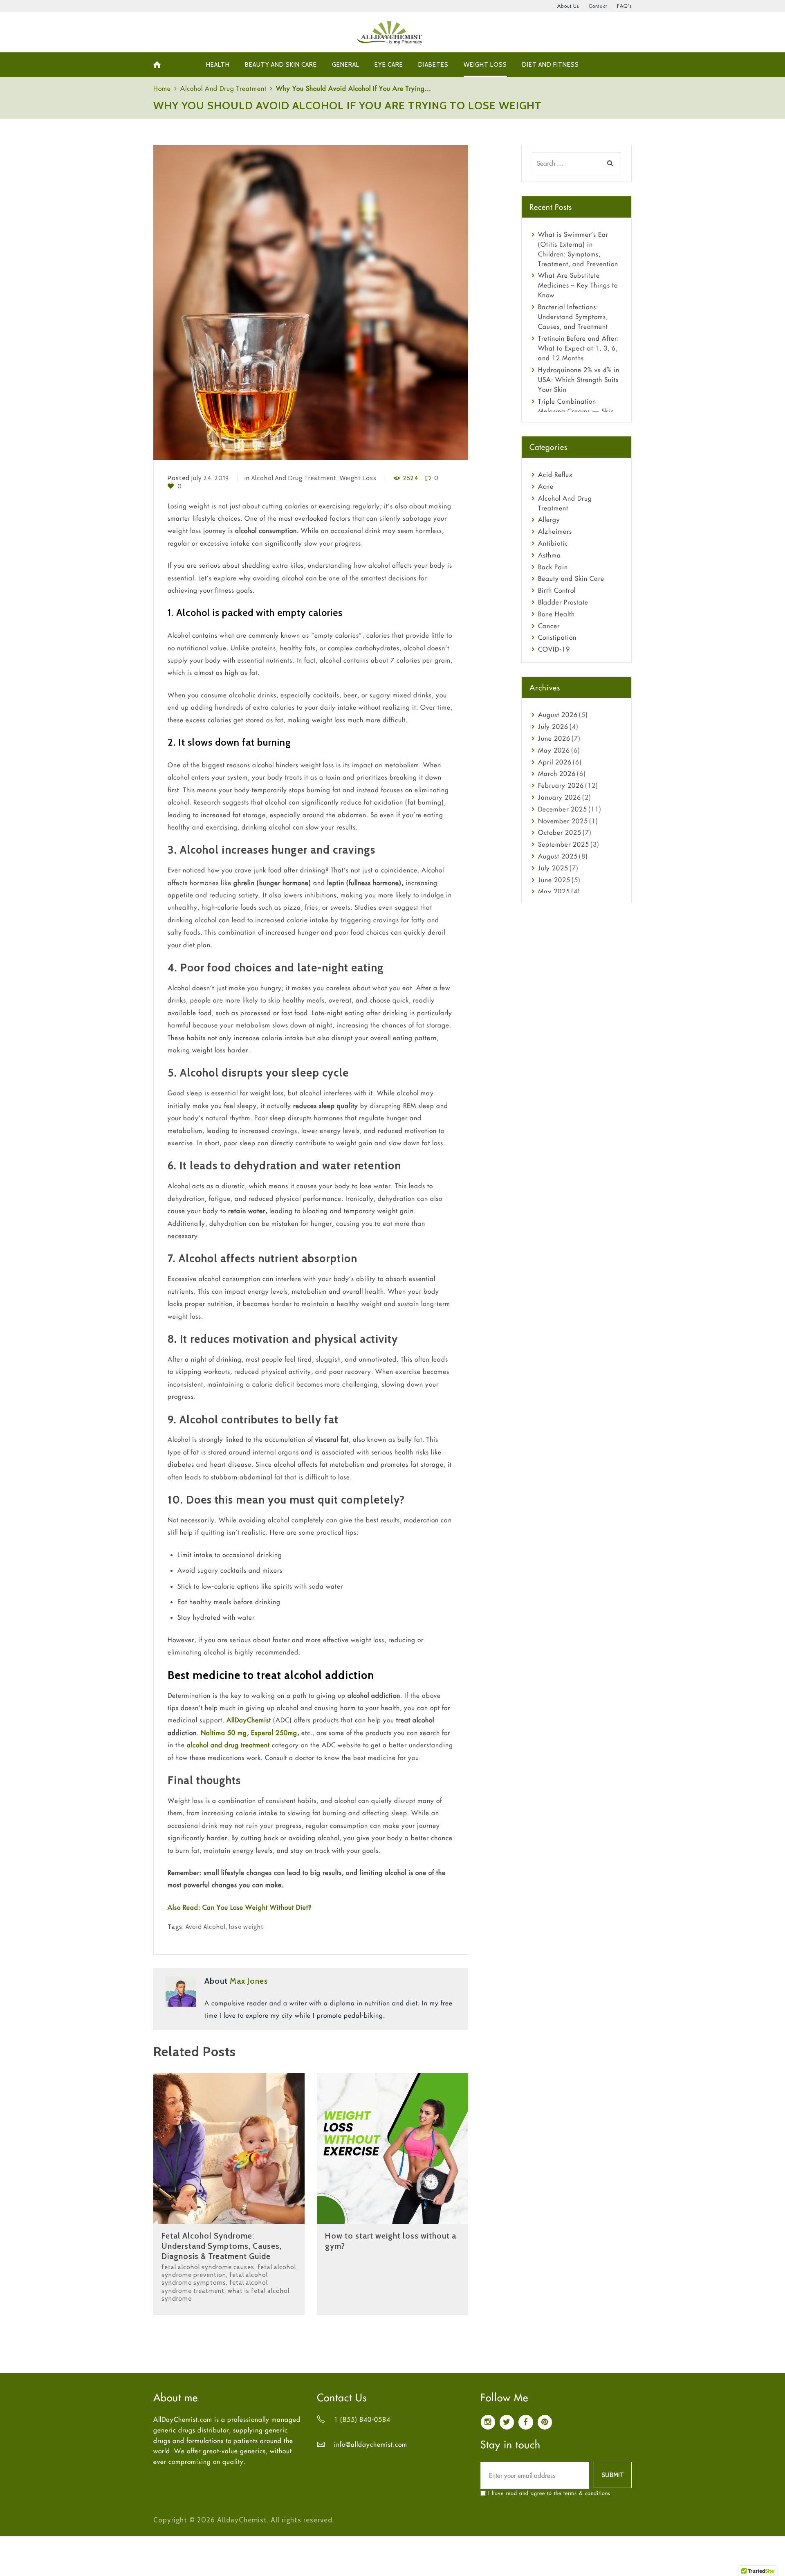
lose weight (246, 1927)
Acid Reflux (555, 474)
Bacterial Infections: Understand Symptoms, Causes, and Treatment (573, 317)
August (558, 715)
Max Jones (249, 1981)
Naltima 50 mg (224, 1733)
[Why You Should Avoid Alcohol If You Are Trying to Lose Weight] (311, 302)
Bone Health (556, 614)
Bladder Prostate (563, 602)
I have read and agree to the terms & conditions (549, 2493)
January (560, 797)
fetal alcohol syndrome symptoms (215, 2279)
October (560, 832)
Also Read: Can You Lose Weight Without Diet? (240, 1907)
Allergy (549, 519)
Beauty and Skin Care (571, 578)
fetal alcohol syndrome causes (208, 2267)
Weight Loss (358, 478)
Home (162, 88)
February (561, 785)
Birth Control (557, 590)
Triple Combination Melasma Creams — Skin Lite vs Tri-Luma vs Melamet (580, 411)
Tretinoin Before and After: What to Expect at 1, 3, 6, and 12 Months (579, 348)
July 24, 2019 (210, 478)
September (564, 844)
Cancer (549, 626)
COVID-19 (554, 649)
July (553, 726)
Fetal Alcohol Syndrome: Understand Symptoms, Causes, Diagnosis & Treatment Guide (222, 2246)
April (555, 762)
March (557, 773)
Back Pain (553, 567)
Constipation (557, 637)
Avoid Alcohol (206, 1927)
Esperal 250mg (274, 1733)
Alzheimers (555, 531)
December (563, 809)
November (563, 821)
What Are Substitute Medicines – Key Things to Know (578, 285)
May (554, 750)
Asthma (549, 555)
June (554, 738)
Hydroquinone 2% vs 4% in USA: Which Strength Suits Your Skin (579, 380)
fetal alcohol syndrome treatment (215, 2287)
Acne (546, 486)
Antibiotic (553, 543)
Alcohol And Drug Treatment (223, 88)
